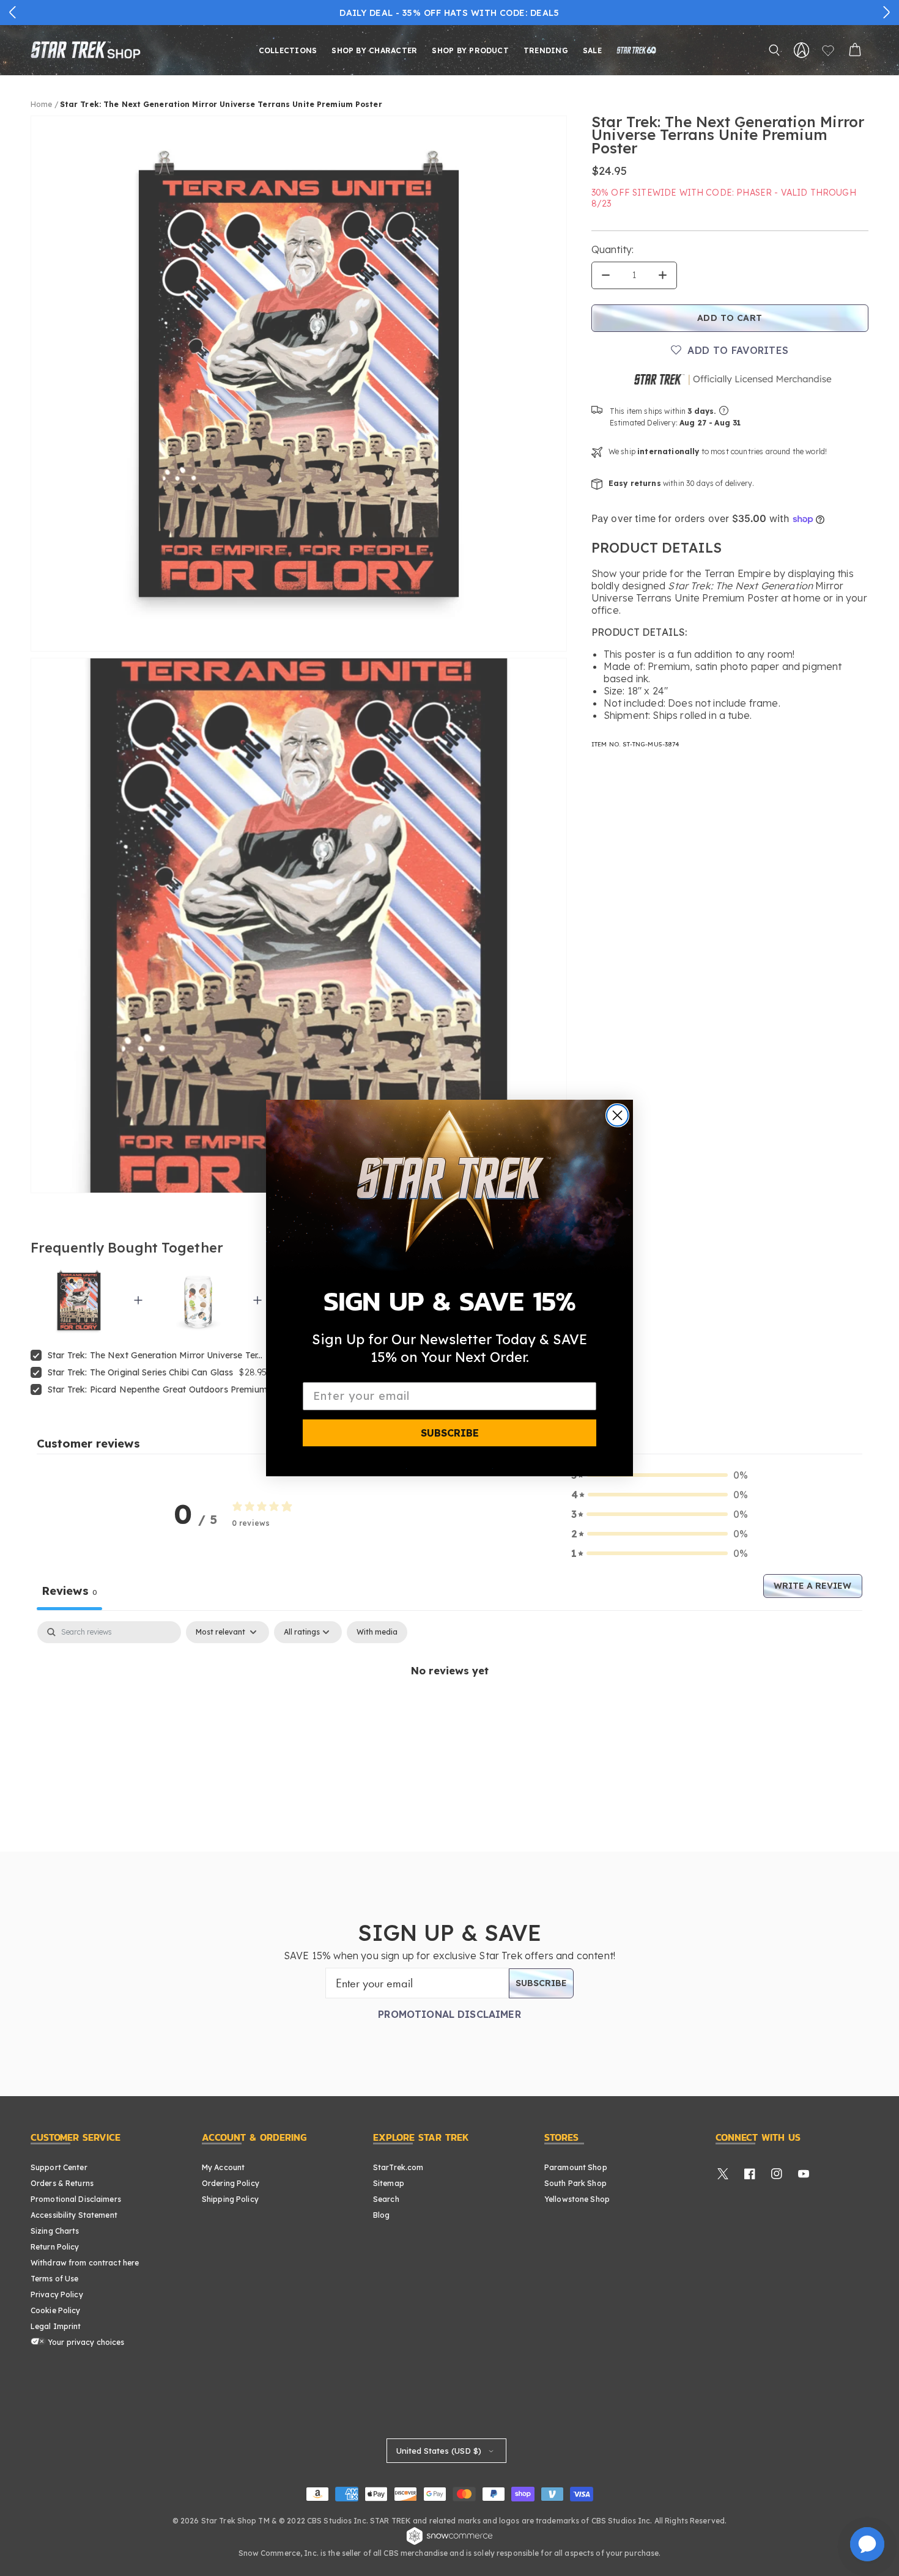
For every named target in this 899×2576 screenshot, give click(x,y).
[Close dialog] (617, 1115)
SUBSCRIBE (450, 1433)
